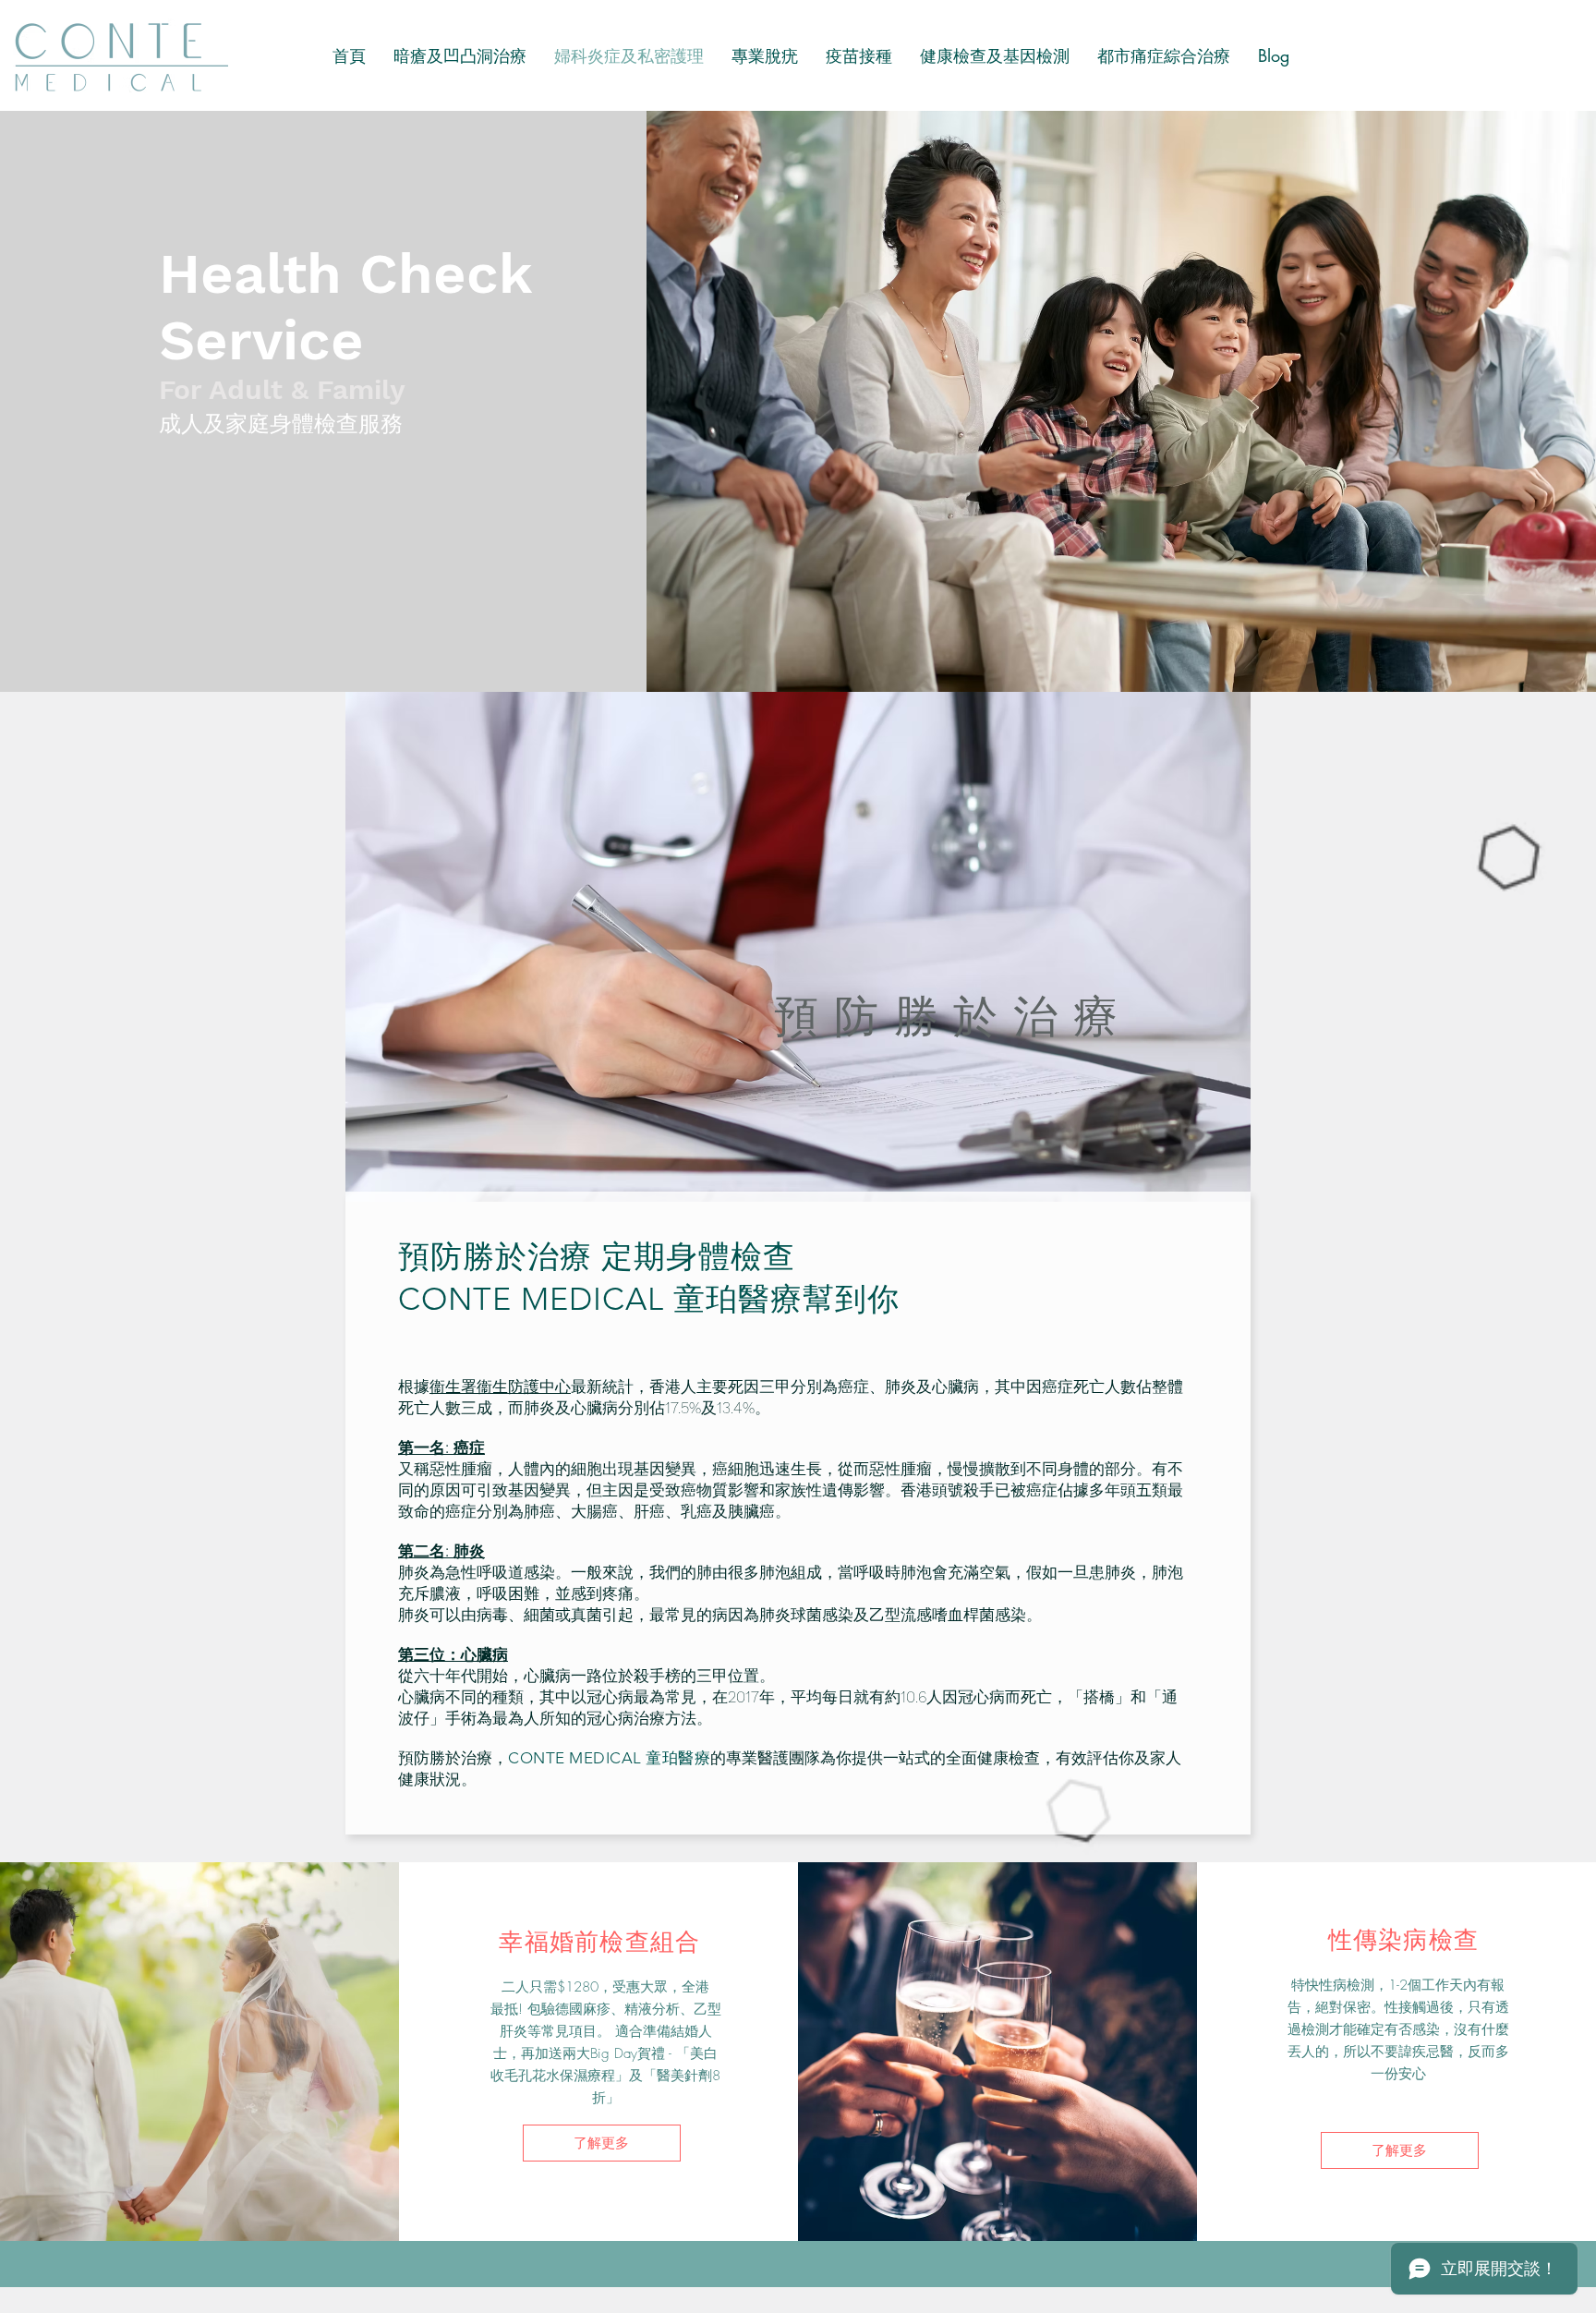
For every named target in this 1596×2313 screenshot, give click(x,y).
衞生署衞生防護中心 (500, 1387)
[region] (798, 947)
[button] (995, 55)
